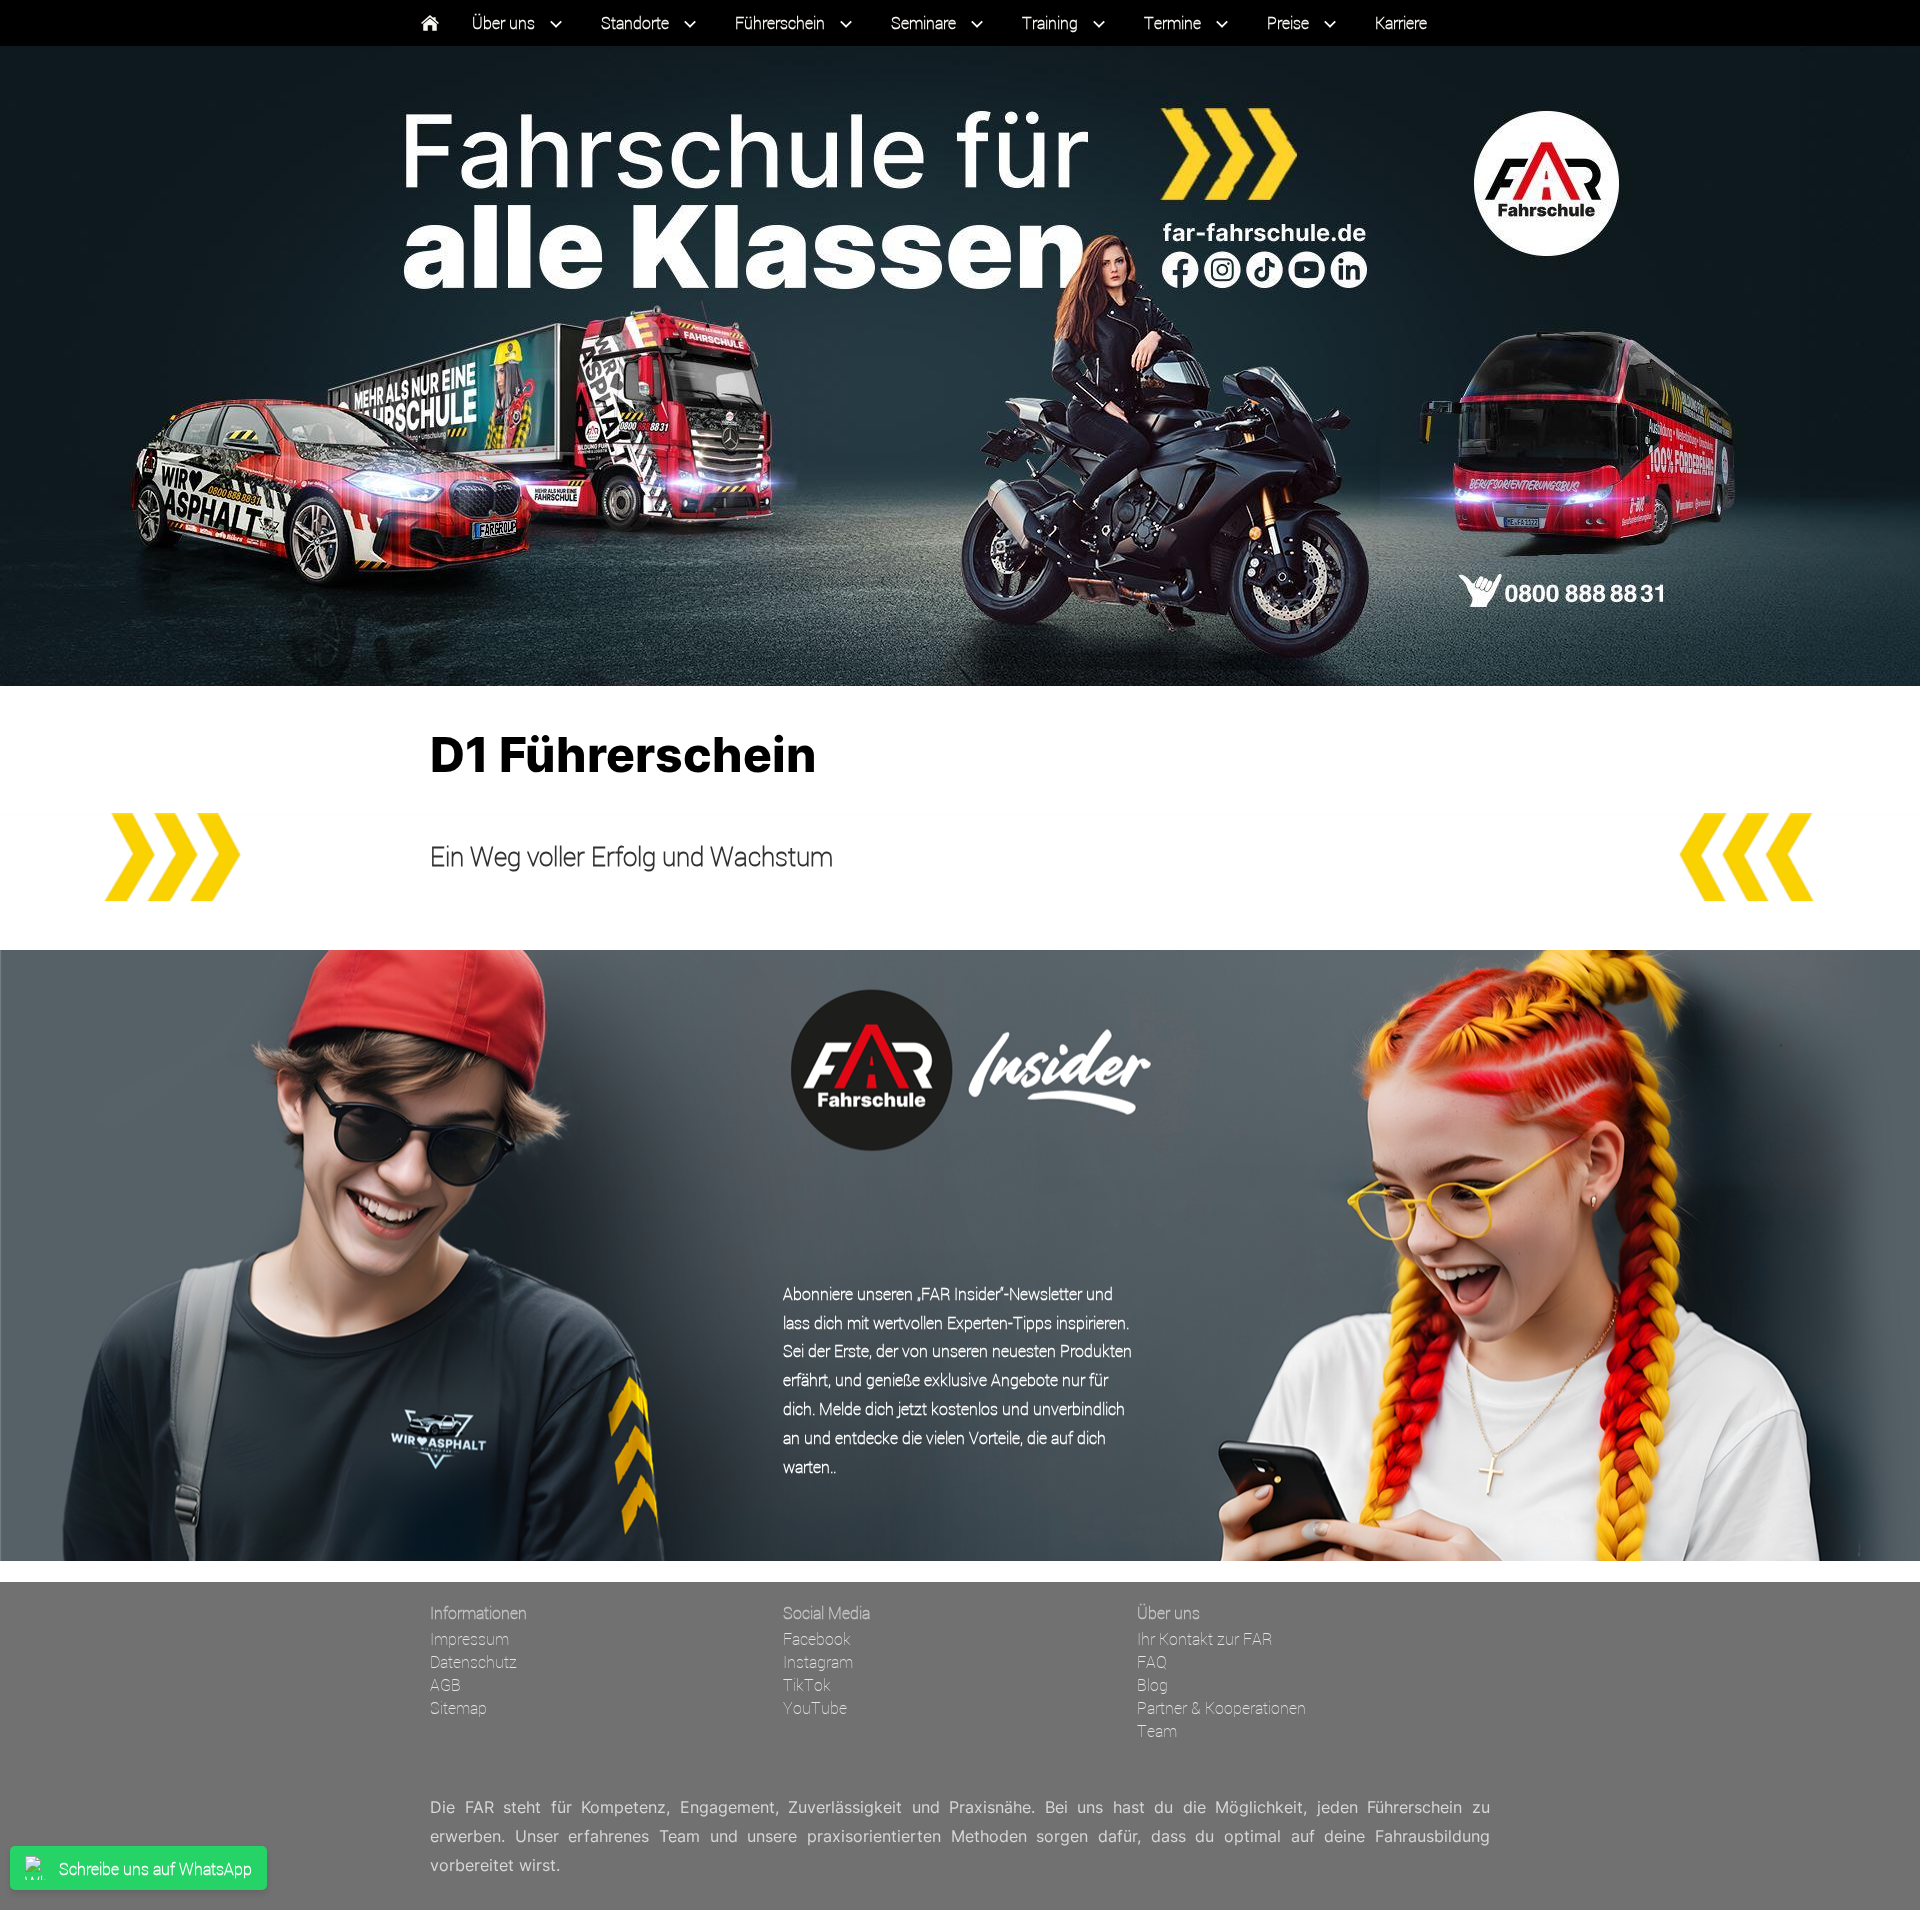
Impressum (469, 1638)
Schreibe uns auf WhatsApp (155, 1868)
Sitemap (458, 1707)
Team (1157, 1730)
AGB (445, 1684)
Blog (1152, 1684)
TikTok (807, 1684)
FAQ (1152, 1661)
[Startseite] (430, 23)
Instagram (818, 1661)
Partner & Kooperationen (1221, 1707)
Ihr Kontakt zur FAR (1204, 1638)
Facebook (817, 1638)
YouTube (815, 1707)
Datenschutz (473, 1661)
